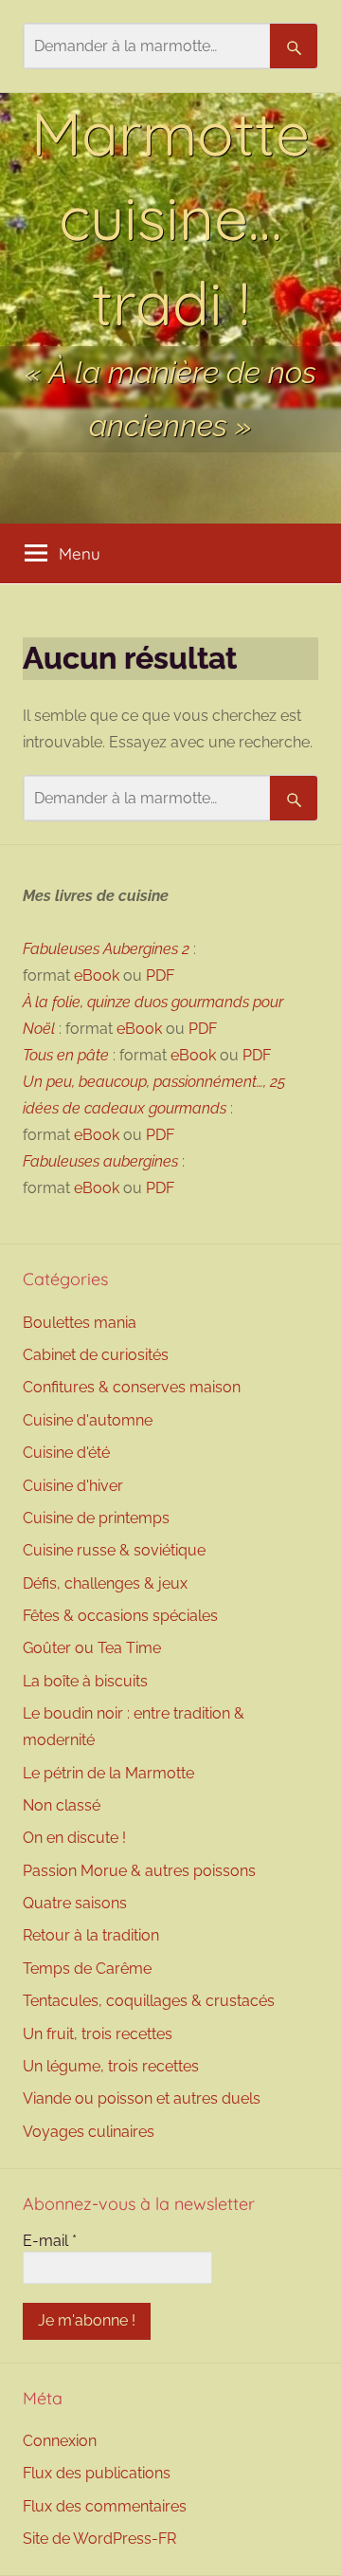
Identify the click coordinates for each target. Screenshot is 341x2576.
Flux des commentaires (105, 2506)
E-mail (50, 2241)
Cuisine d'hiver (73, 1486)
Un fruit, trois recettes (98, 2034)
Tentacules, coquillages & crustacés (149, 2001)
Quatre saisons (75, 1903)
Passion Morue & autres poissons (139, 1871)
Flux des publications (97, 2473)
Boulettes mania (80, 1323)
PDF (160, 975)
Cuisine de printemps (96, 1518)
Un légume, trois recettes (111, 2066)
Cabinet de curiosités (96, 1355)
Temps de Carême (87, 1969)
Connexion (60, 2441)
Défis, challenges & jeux (105, 1583)
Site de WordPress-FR (99, 2539)
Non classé (62, 1805)
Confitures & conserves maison (132, 1387)
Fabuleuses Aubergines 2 (106, 949)
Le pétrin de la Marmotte (108, 1773)
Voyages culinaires (89, 2132)
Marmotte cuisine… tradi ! (170, 218)
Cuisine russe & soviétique (114, 1550)
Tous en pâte (66, 1055)
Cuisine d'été (66, 1453)
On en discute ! (74, 1838)
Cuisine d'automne (88, 1420)
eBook (97, 975)
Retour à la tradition (91, 1935)
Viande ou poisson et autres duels (142, 2098)
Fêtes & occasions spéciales (120, 1616)
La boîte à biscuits (85, 1681)
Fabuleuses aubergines (100, 1161)
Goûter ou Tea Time (92, 1648)
